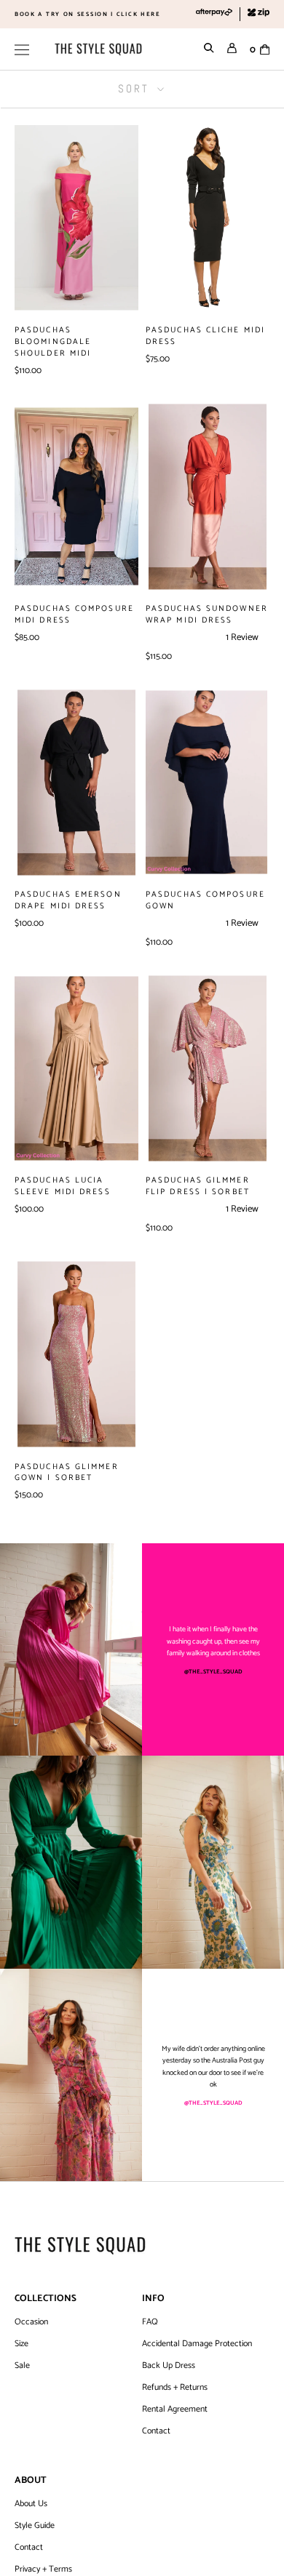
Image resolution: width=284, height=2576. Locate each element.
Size (21, 2344)
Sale (22, 2366)
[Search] (209, 49)
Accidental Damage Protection (197, 2344)
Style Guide (35, 2526)
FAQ (150, 2322)
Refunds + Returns (175, 2388)
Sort (136, 88)
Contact (156, 2431)
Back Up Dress (169, 2366)
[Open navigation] (22, 49)
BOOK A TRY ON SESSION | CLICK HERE (88, 14)
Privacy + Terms (43, 2569)
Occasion (31, 2322)
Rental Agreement (175, 2409)
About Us (31, 2504)
